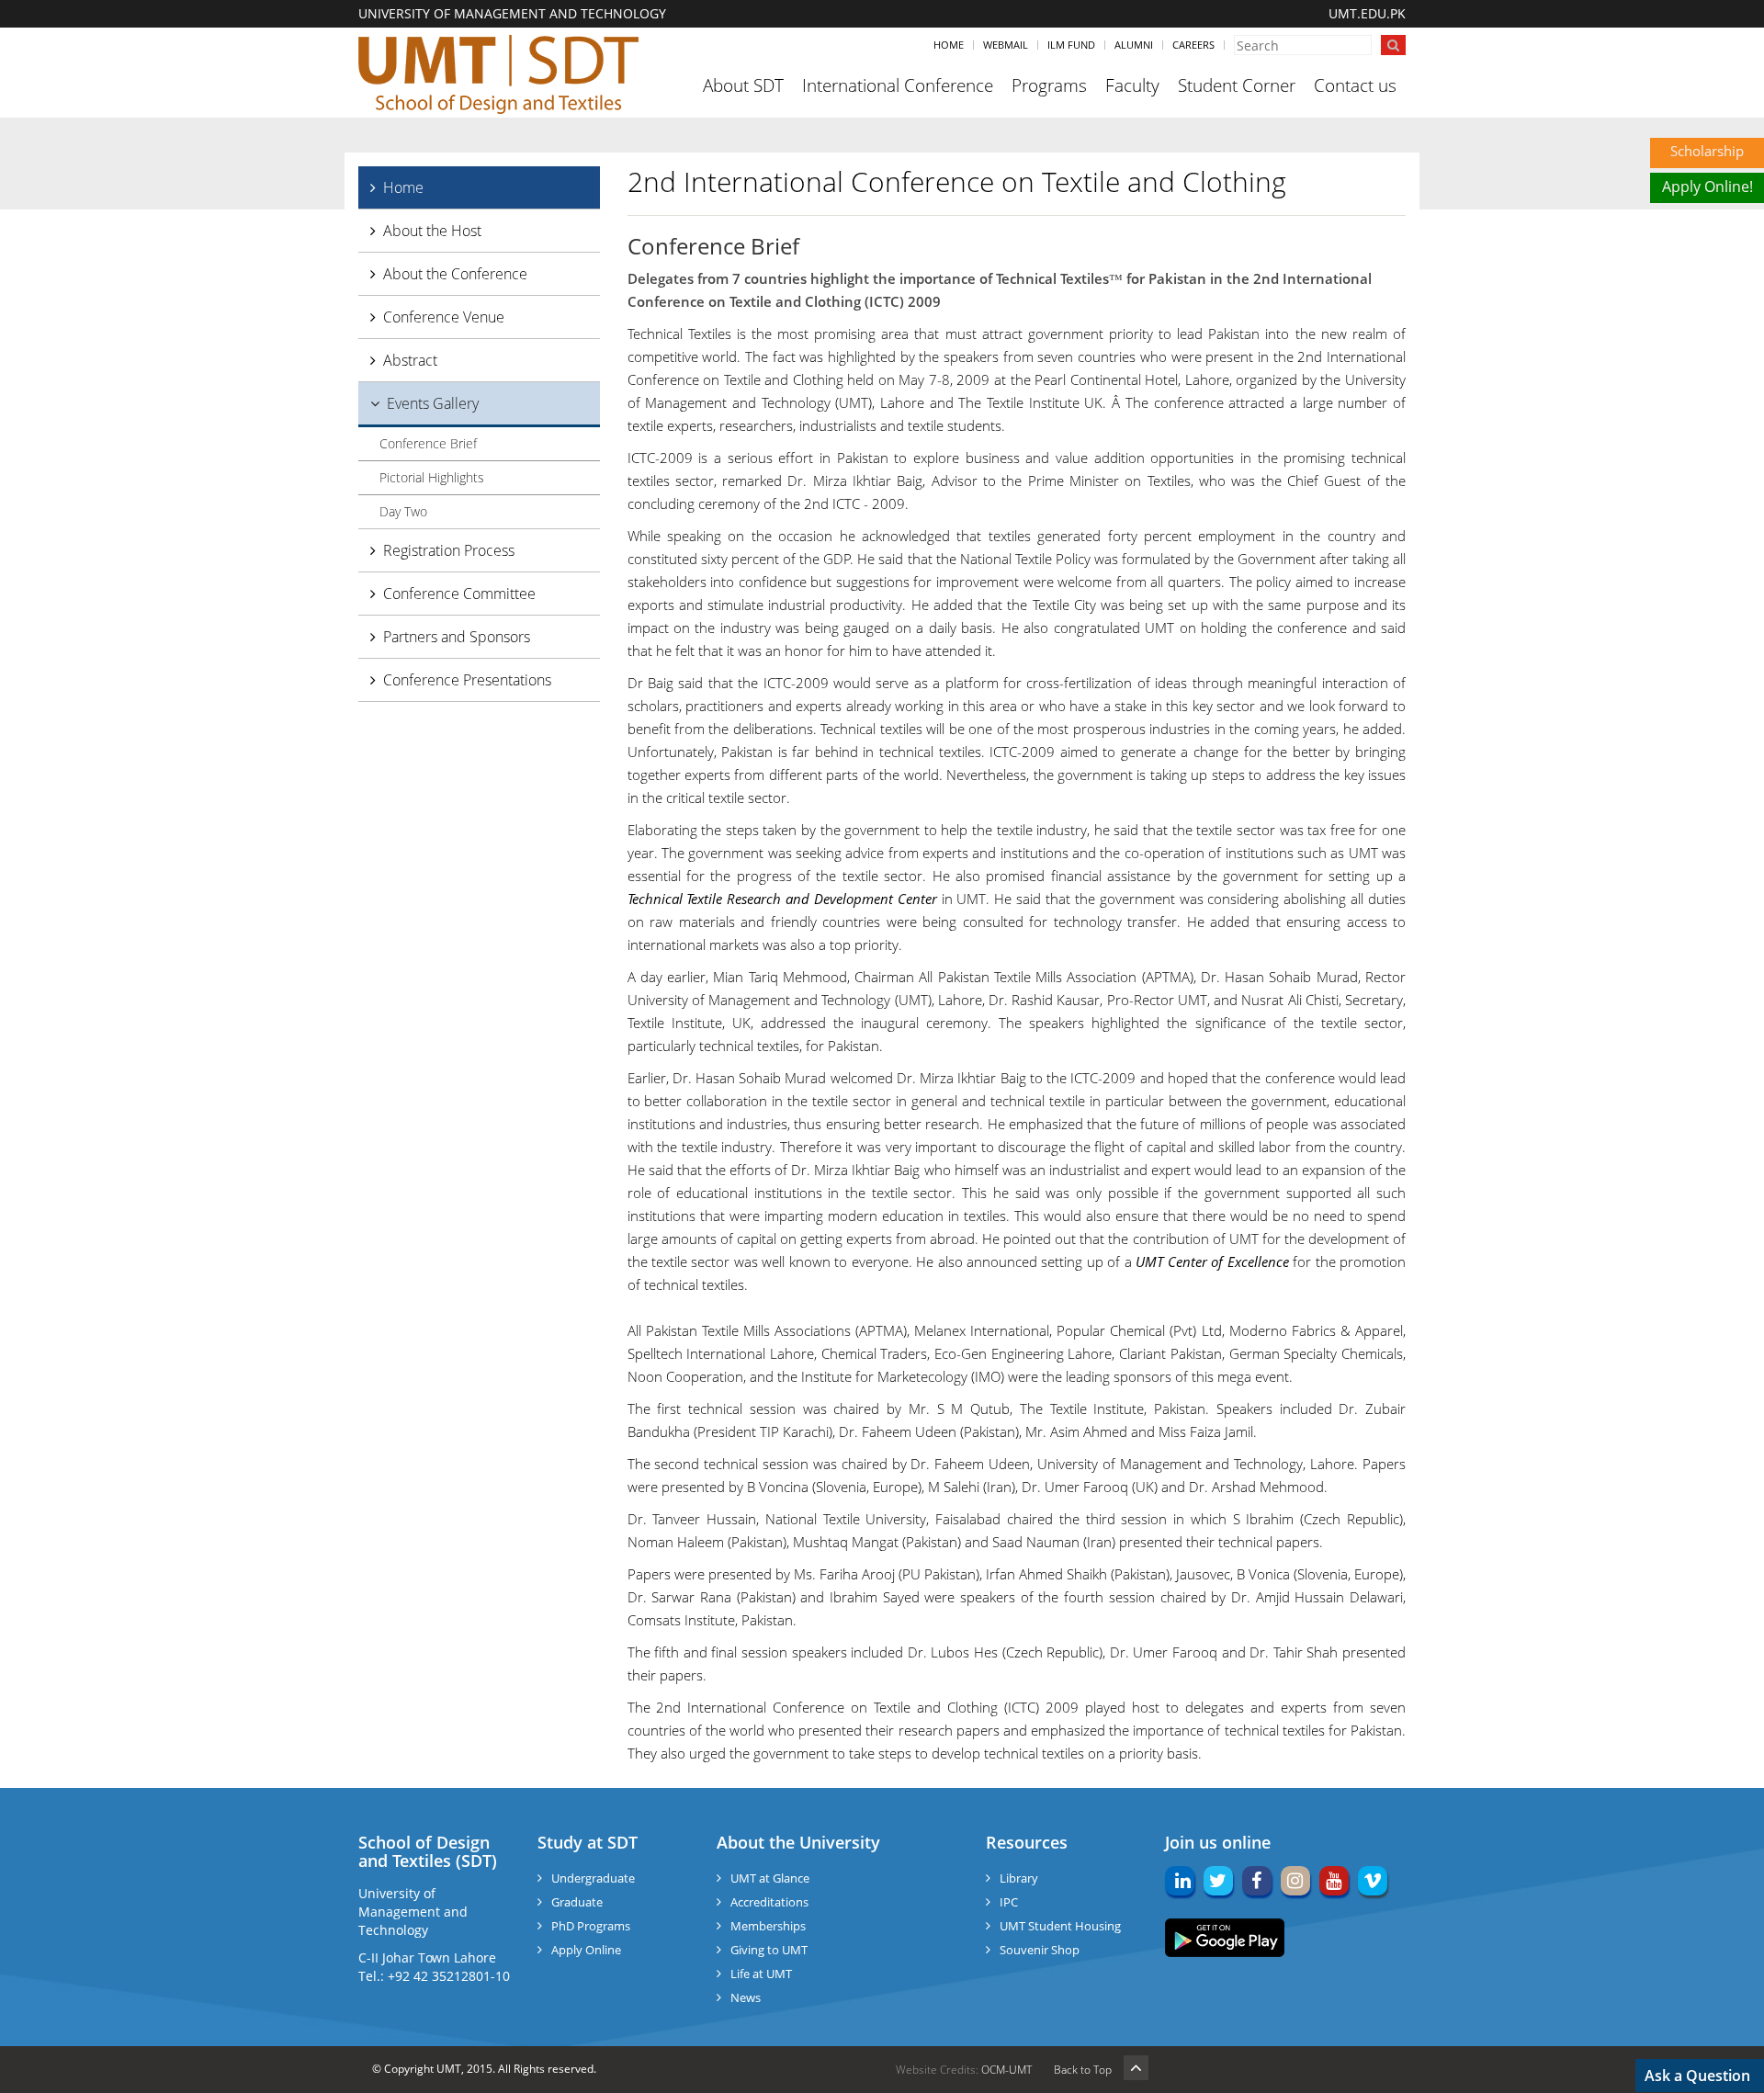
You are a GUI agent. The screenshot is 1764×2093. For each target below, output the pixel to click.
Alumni (1134, 45)
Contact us (1355, 85)
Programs (1049, 85)
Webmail (1006, 45)
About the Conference (455, 274)
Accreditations (769, 1902)
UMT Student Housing (1060, 1926)
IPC (1009, 1902)
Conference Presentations (467, 680)
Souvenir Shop (1040, 1950)
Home (949, 45)
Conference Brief (428, 443)
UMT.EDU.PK (1367, 13)
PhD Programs (591, 1926)
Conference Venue (444, 317)
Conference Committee (459, 594)
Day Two (403, 511)
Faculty (1132, 85)
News (746, 1997)
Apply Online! (1707, 187)
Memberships (768, 1926)
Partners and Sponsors (457, 637)
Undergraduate (593, 1878)
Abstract (410, 360)
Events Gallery (433, 403)
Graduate (577, 1902)
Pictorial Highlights (432, 477)
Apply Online (586, 1950)
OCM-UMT (1006, 2070)
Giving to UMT (769, 1950)
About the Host (432, 231)
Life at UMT (761, 1974)
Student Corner (1237, 85)
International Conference (898, 85)
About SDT (743, 85)
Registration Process (449, 550)
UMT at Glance (770, 1878)
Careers (1193, 45)
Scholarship (1707, 151)
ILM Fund (1071, 45)
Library (1019, 1878)
